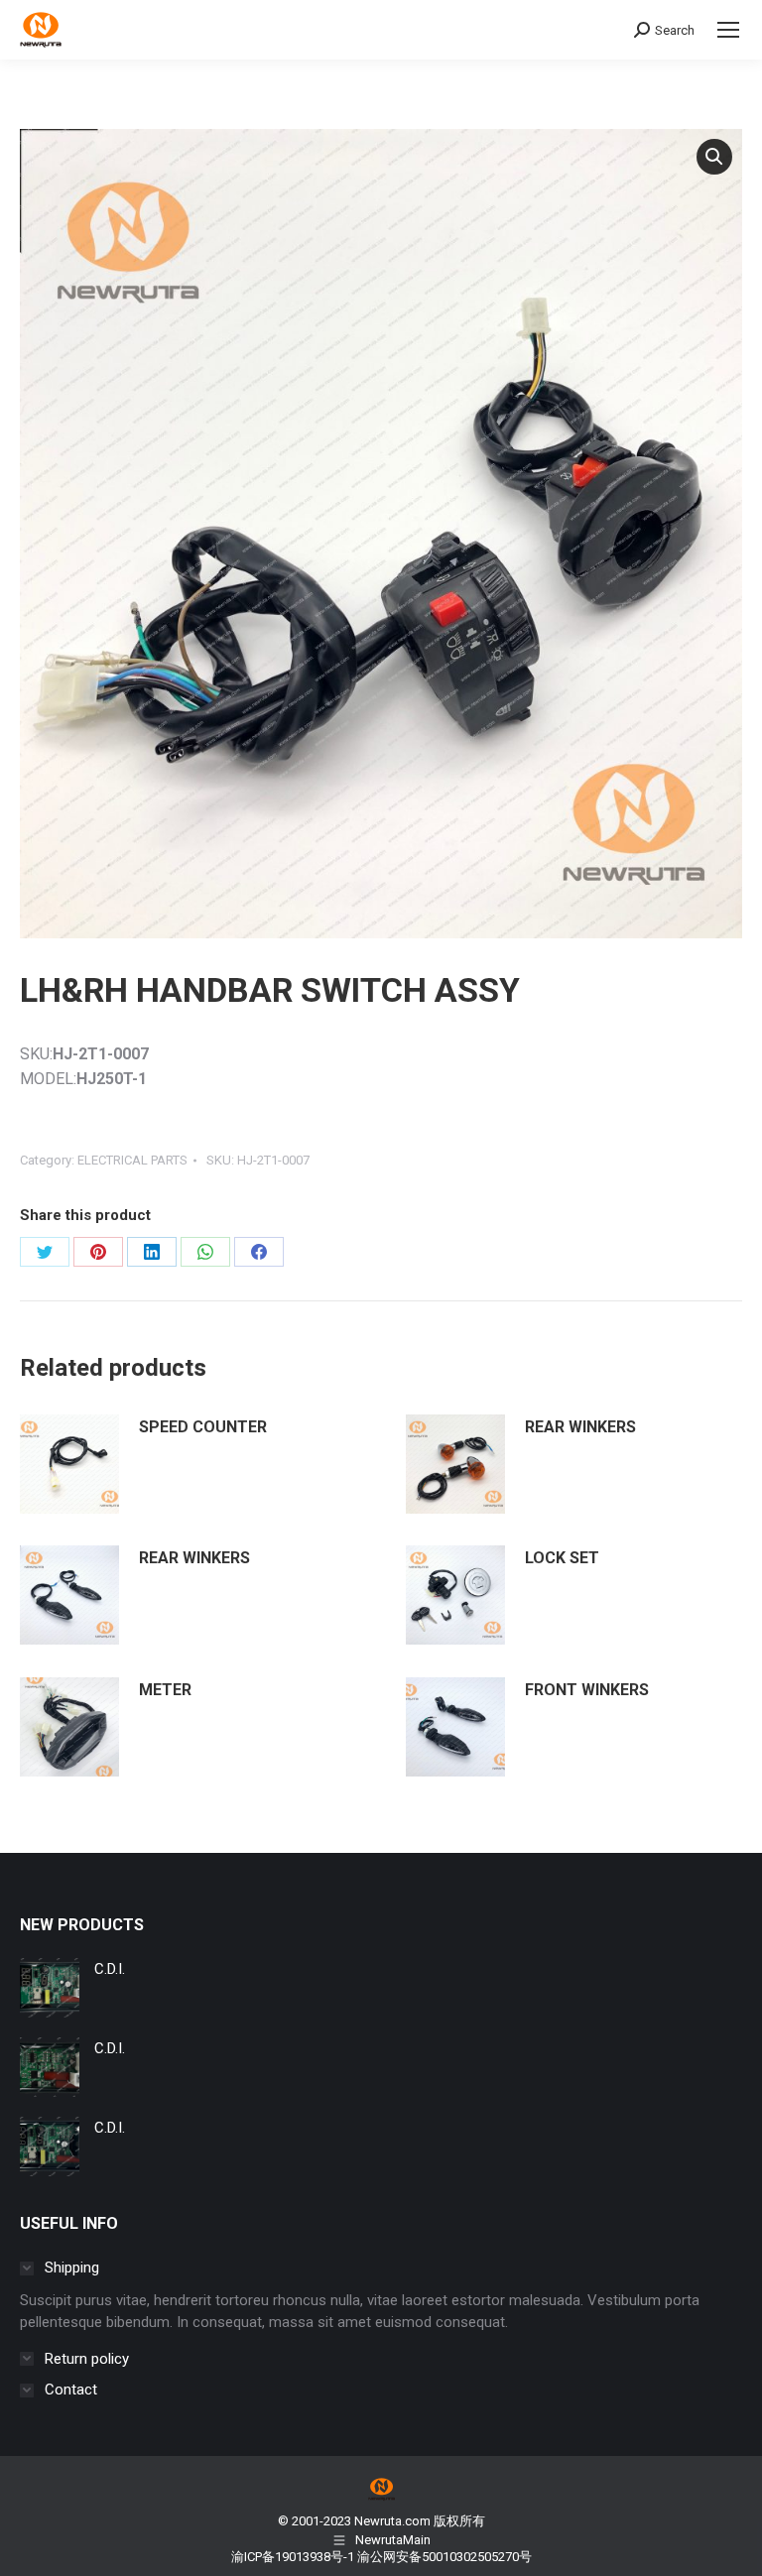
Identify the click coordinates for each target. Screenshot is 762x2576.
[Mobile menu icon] (728, 30)
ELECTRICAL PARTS (132, 1160)
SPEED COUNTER (203, 1427)
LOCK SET (562, 1558)
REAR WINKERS (580, 1427)
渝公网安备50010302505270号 (444, 2557)
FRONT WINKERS (587, 1690)
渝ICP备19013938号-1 (293, 2557)
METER (165, 1690)
